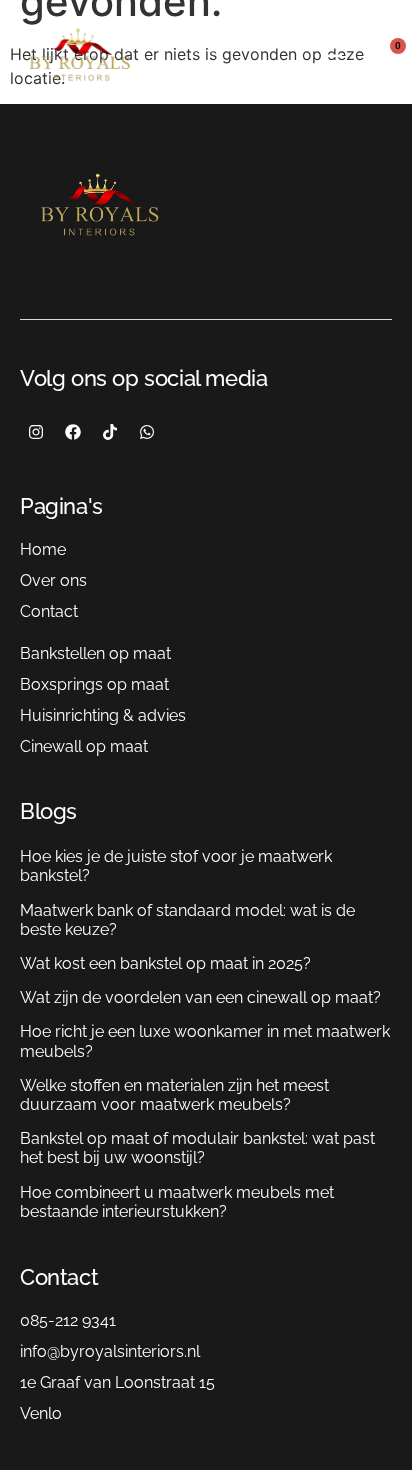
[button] (331, 60)
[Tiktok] (110, 432)
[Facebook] (73, 432)
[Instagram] (36, 432)
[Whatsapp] (147, 432)
